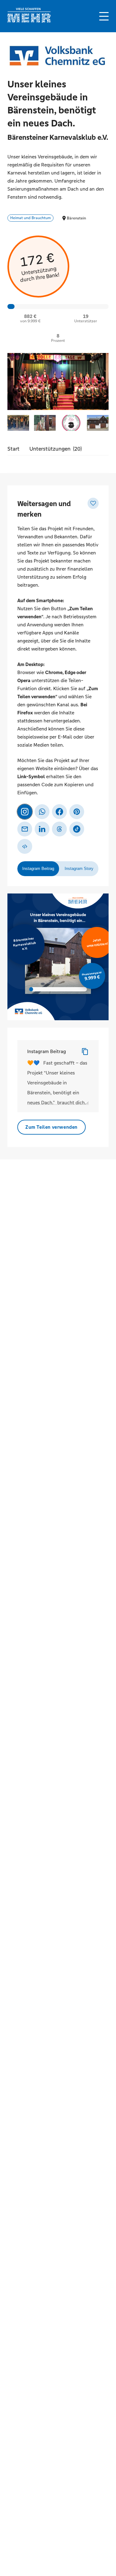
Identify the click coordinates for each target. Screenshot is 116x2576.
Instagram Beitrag (47, 1051)
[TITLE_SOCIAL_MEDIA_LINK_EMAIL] (25, 829)
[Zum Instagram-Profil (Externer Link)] (25, 812)
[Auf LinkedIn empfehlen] (42, 829)
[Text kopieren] (85, 1052)
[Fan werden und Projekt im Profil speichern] (93, 503)
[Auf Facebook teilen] (59, 812)
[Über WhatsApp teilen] (42, 812)
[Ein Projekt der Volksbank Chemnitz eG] (57, 58)
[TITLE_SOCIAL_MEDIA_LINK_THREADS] (59, 829)
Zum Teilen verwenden (52, 1127)
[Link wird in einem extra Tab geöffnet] (29, 21)
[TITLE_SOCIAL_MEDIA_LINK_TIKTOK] (77, 829)
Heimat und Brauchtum (30, 218)
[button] (104, 16)
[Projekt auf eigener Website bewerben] (25, 846)
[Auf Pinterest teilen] (77, 812)
